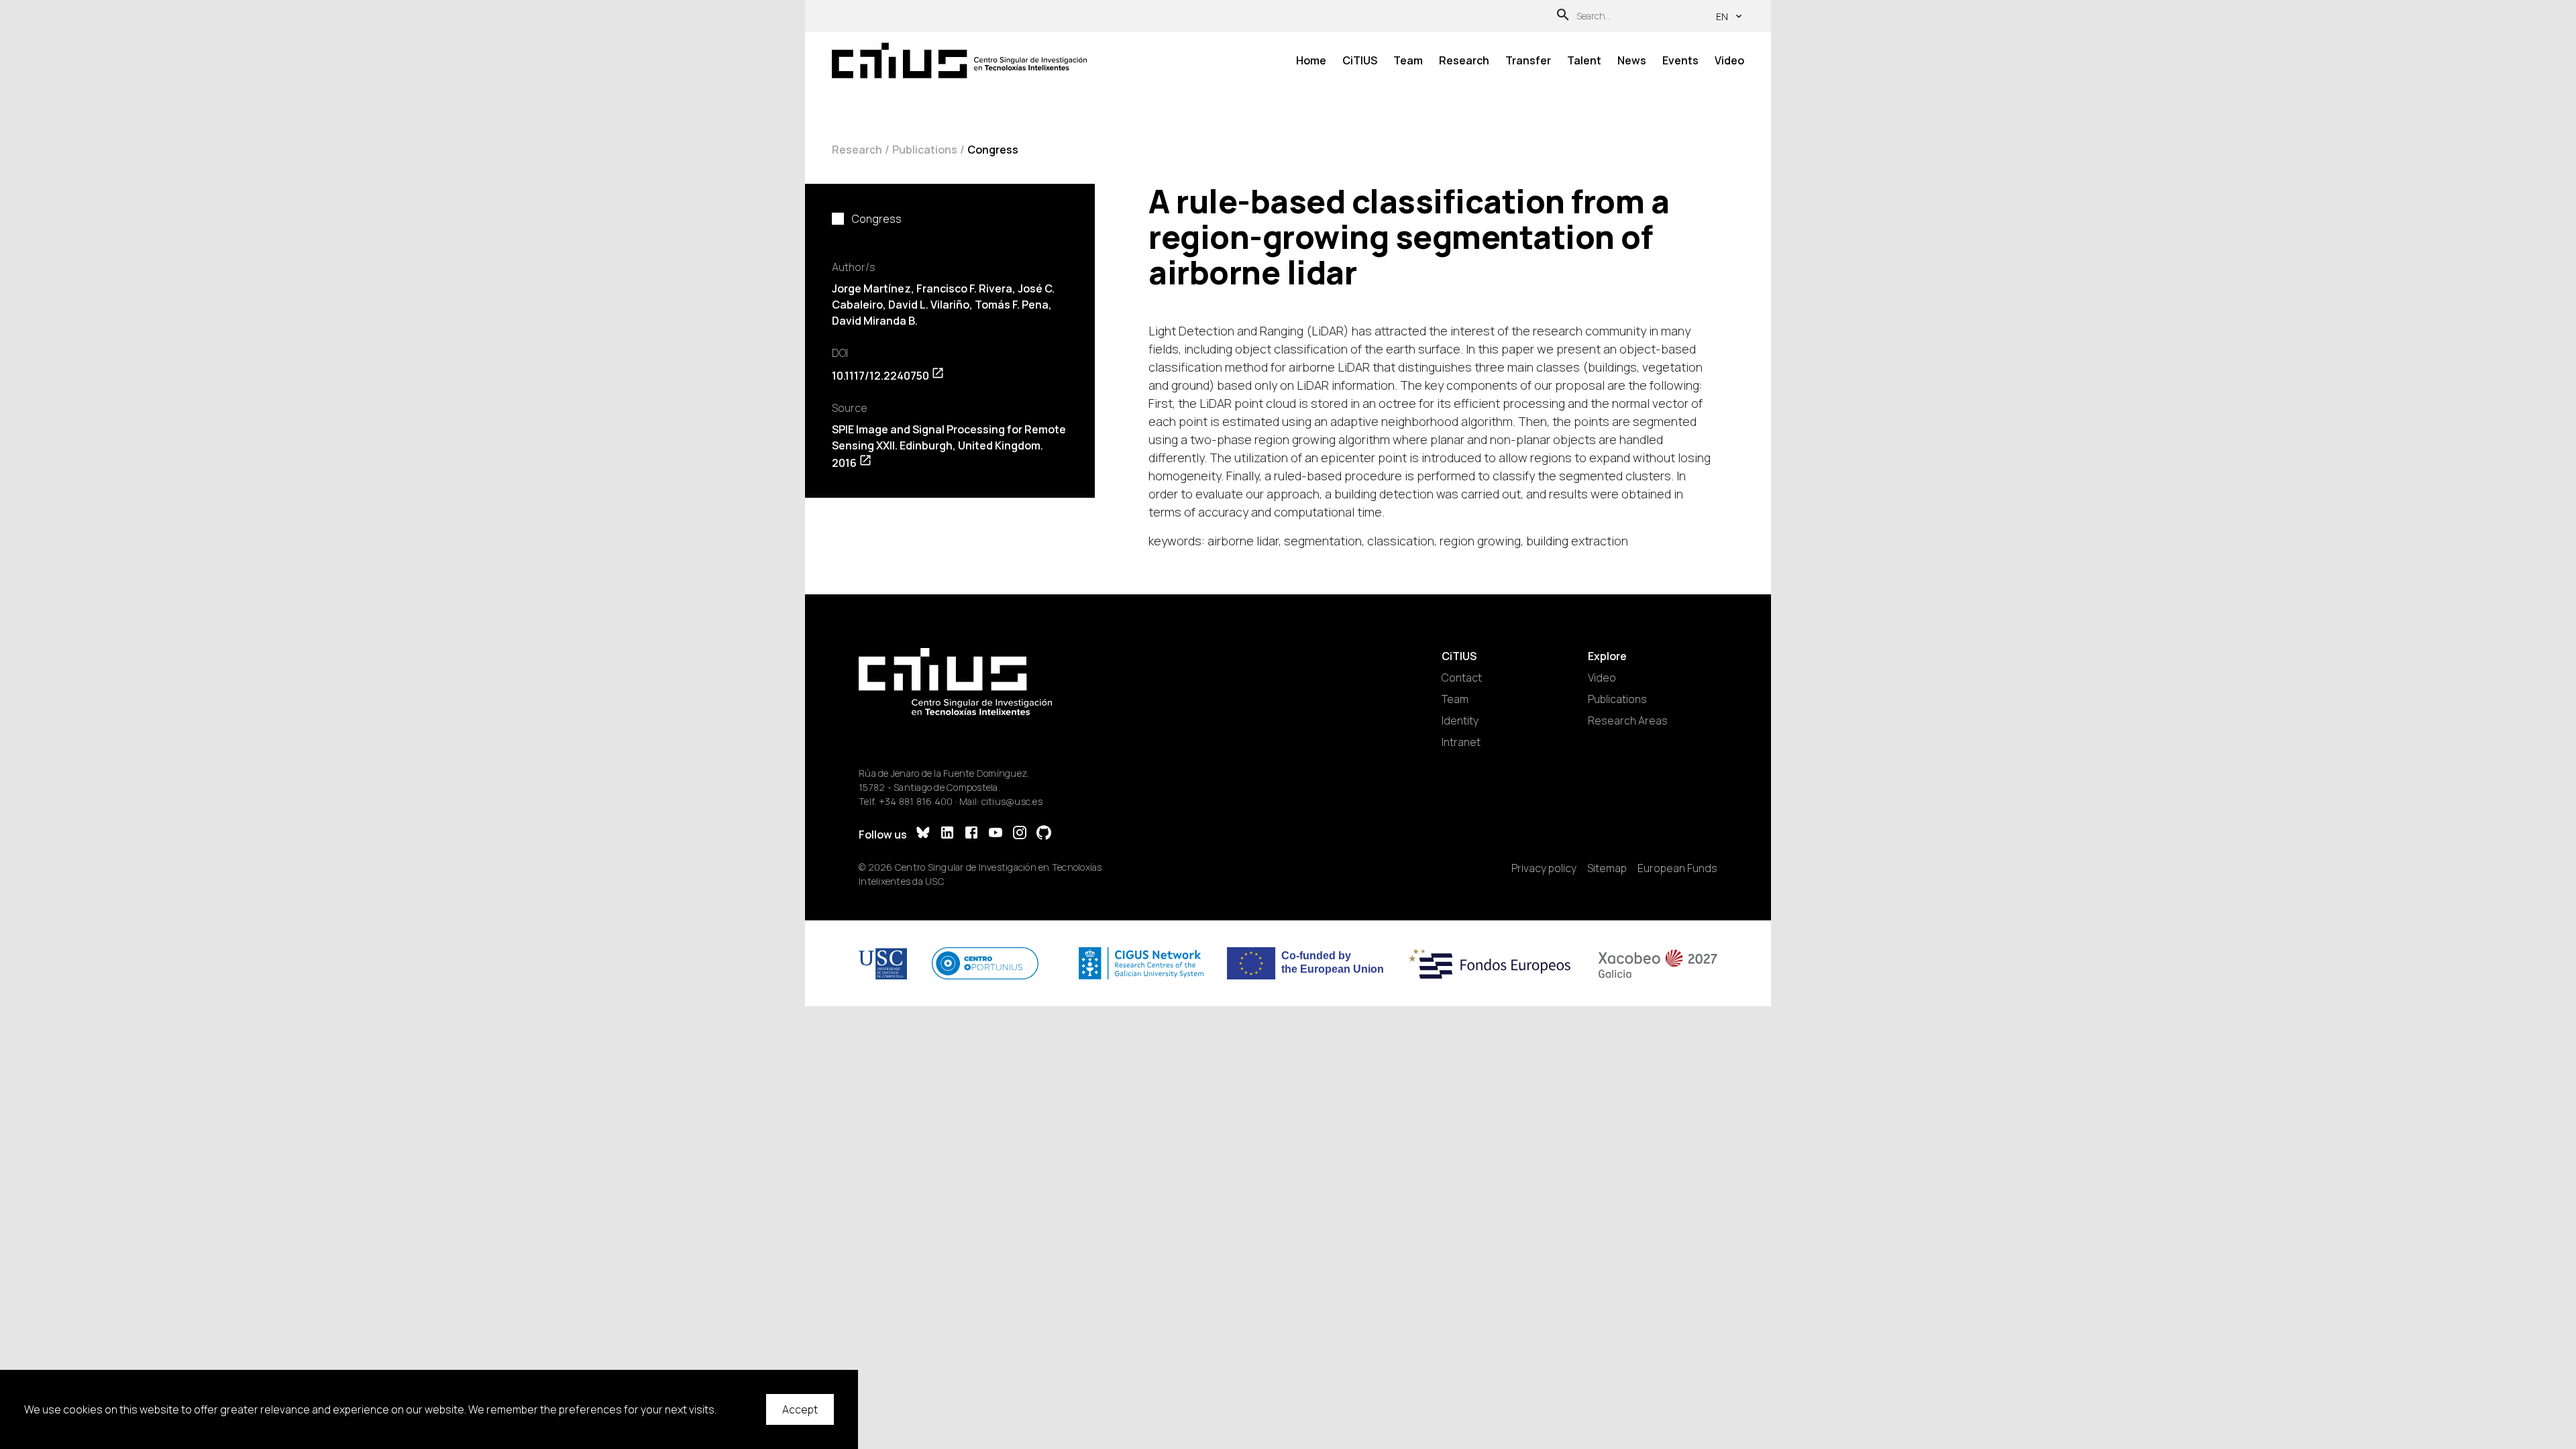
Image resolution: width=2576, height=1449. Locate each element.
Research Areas (1628, 720)
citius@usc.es (1012, 801)
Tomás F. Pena (1012, 305)
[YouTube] (996, 834)
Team (1408, 60)
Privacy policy (1544, 868)
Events (1680, 60)
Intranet (1461, 742)
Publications (925, 150)
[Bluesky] (923, 834)
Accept (800, 1409)
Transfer (1528, 60)
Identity (1460, 720)
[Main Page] (959, 61)
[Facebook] (971, 834)
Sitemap (1607, 868)
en (1722, 16)
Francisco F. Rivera (964, 288)
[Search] (1563, 16)
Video (1729, 60)
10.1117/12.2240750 (880, 376)
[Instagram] (1020, 834)
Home (1311, 60)
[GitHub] (1044, 834)
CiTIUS (1360, 60)
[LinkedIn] (947, 834)
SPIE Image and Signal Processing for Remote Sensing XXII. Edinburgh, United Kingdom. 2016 (949, 446)
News (1632, 60)
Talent (1584, 60)
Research (1464, 60)
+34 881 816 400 (916, 801)
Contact (1462, 678)
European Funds (1677, 868)
